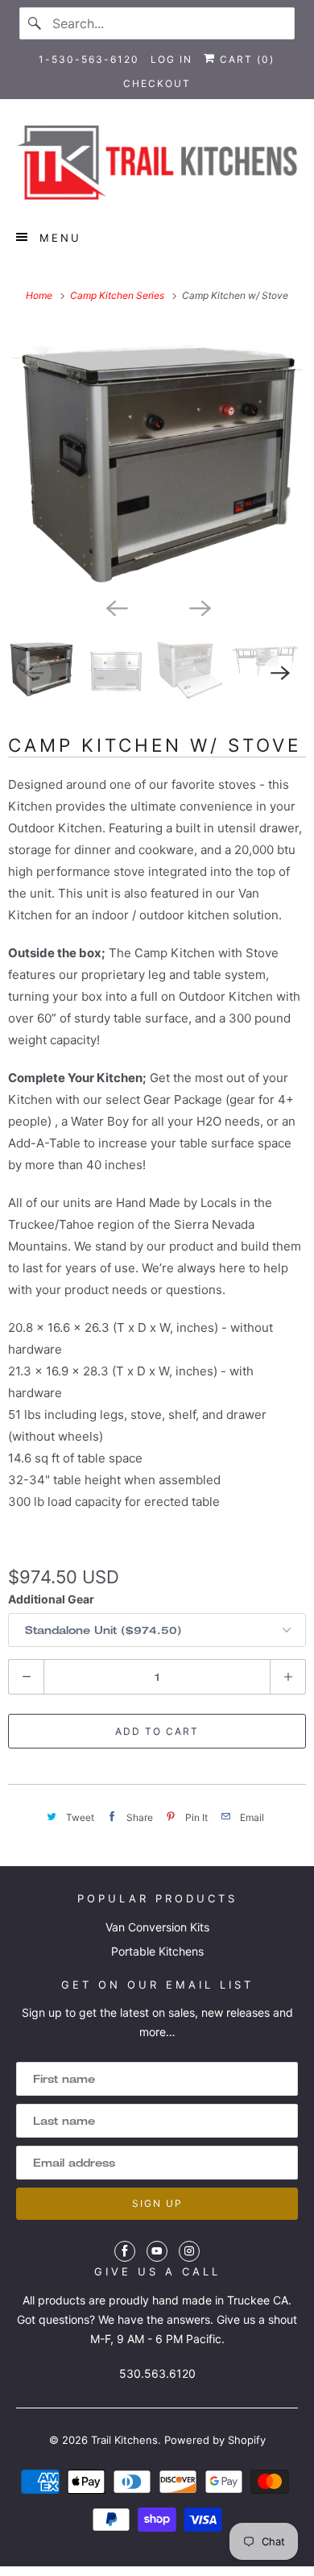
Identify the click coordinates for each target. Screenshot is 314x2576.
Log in (171, 59)
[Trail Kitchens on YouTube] (157, 2251)
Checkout (157, 83)
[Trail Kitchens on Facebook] (125, 2251)
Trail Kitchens (124, 2440)
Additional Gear (51, 1599)
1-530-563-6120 (89, 59)
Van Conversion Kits (157, 1927)
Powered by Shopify (215, 2440)
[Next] (199, 607)
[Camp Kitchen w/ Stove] (157, 457)
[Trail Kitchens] (157, 162)
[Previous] (115, 607)
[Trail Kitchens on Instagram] (189, 2251)
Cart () (245, 59)
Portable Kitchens (157, 1951)
